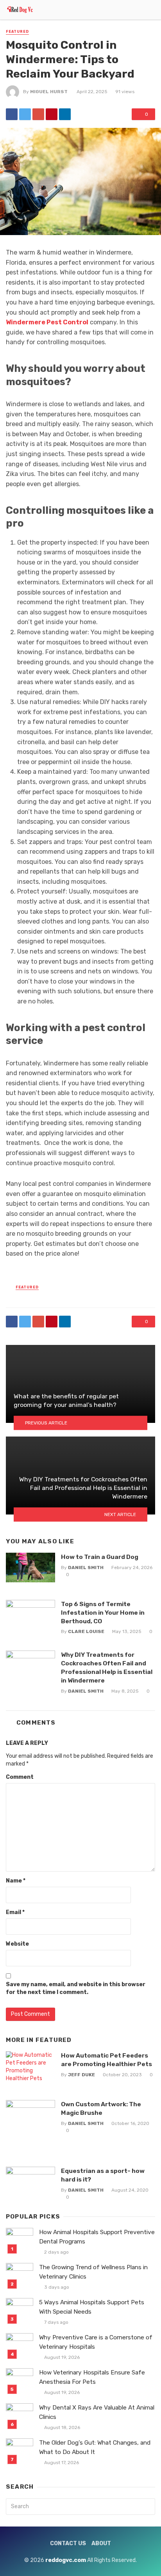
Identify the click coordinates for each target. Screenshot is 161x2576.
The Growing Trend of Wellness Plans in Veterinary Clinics (93, 2272)
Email (15, 1912)
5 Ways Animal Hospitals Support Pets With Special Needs (92, 2307)
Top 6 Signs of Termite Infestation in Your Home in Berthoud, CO (103, 1613)
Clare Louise (86, 1631)
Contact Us (68, 2543)
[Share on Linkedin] (65, 114)
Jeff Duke (81, 2075)
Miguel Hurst (49, 92)
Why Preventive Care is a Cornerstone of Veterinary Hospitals (96, 2342)
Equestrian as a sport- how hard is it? (103, 2175)
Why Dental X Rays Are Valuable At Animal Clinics (97, 2412)
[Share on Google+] (38, 114)
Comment (20, 1777)
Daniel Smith (86, 1568)
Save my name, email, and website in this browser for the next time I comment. (76, 1988)
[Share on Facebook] (12, 114)
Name (16, 1881)
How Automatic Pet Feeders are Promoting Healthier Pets (106, 2060)
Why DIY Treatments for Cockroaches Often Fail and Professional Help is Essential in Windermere (107, 1667)
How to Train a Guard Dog (100, 1557)
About (101, 2543)
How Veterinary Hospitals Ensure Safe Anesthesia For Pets (92, 2377)
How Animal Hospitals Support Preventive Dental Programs (97, 2237)
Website (17, 1944)
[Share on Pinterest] (52, 114)
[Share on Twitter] (25, 114)
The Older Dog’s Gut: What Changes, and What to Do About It (95, 2447)
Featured (17, 32)
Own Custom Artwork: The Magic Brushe (101, 2108)
